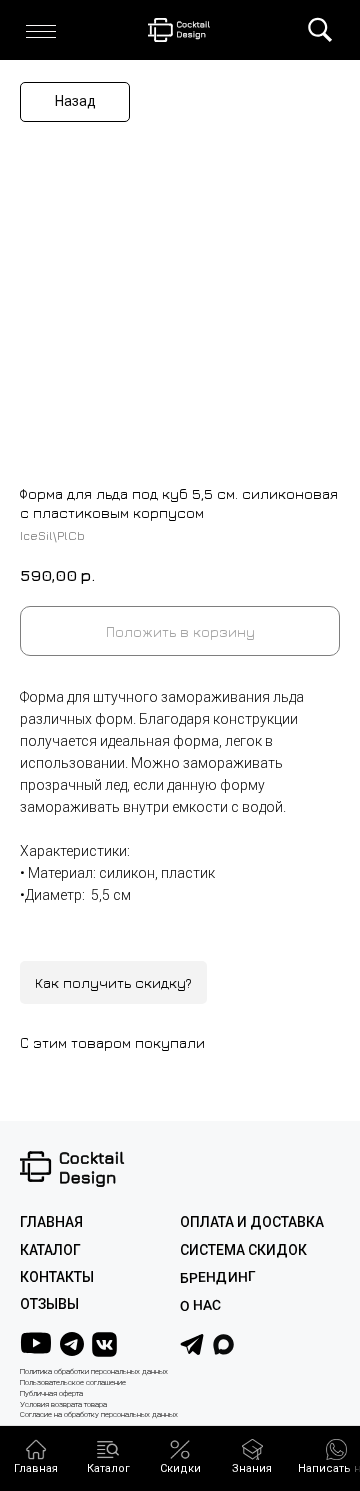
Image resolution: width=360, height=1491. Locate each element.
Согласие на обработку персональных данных (99, 1414)
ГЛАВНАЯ (51, 1222)
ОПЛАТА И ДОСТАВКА (252, 1222)
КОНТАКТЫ (57, 1277)
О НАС (200, 1305)
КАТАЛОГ (50, 1250)
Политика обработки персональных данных (94, 1371)
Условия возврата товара (63, 1404)
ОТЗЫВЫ (49, 1304)
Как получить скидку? (113, 982)
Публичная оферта (51, 1393)
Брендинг (218, 1277)
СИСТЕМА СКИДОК (243, 1250)
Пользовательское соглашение (73, 1382)
